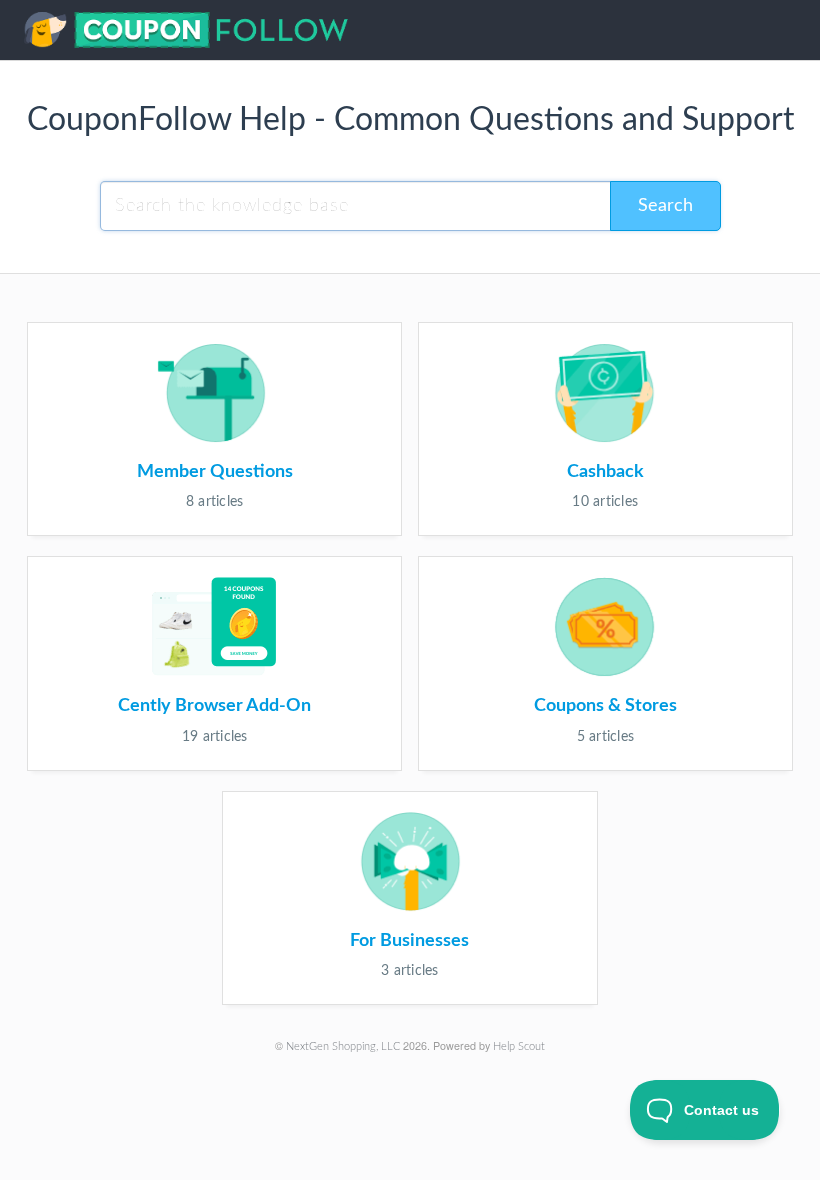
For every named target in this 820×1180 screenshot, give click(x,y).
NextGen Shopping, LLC (343, 1046)
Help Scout (519, 1046)
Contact (780, 33)
